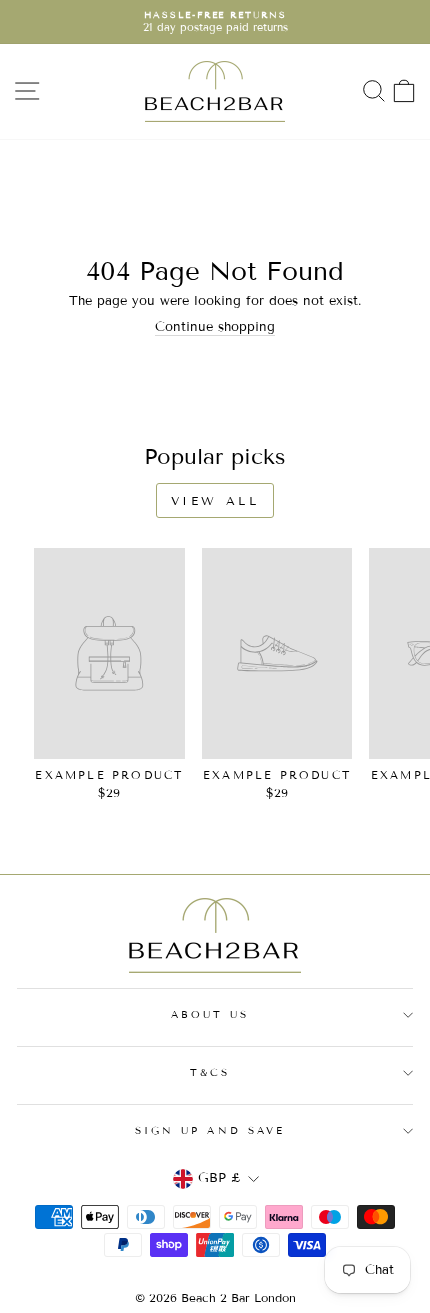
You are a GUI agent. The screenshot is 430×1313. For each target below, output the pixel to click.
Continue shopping (215, 327)
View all (215, 500)
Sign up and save (210, 1130)
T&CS (210, 1072)
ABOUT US (210, 1014)
